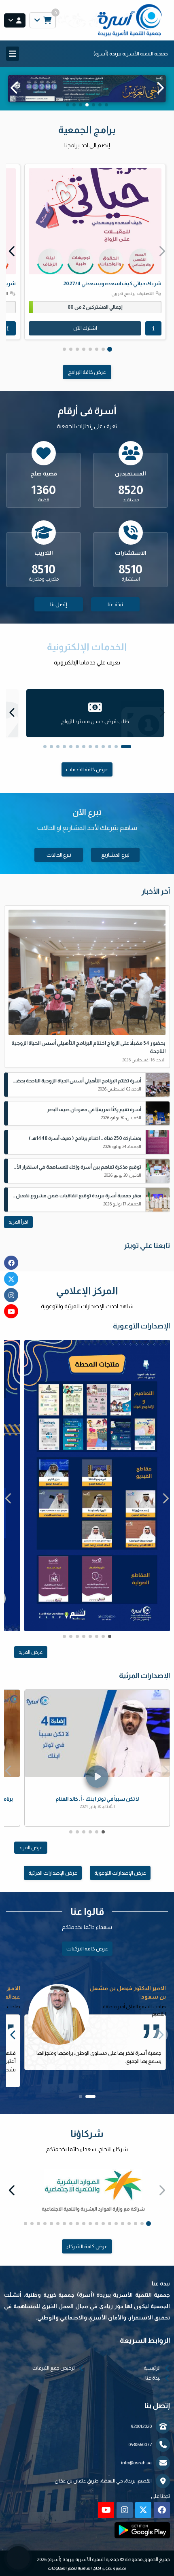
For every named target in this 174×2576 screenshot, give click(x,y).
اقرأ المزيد (18, 1230)
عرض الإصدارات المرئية (53, 1881)
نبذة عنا (115, 612)
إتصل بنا (59, 612)
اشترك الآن (85, 336)
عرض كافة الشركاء (87, 2254)
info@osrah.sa (136, 2470)
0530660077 (140, 2452)
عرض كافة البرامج (87, 380)
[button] (14, 92)
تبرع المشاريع (115, 863)
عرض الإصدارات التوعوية (120, 1881)
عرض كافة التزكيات (87, 1956)
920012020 (141, 2434)
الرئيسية (152, 2376)
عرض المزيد (31, 1660)
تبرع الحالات (59, 863)
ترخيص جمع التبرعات (54, 2376)
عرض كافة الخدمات (87, 777)
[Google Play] (142, 2538)
